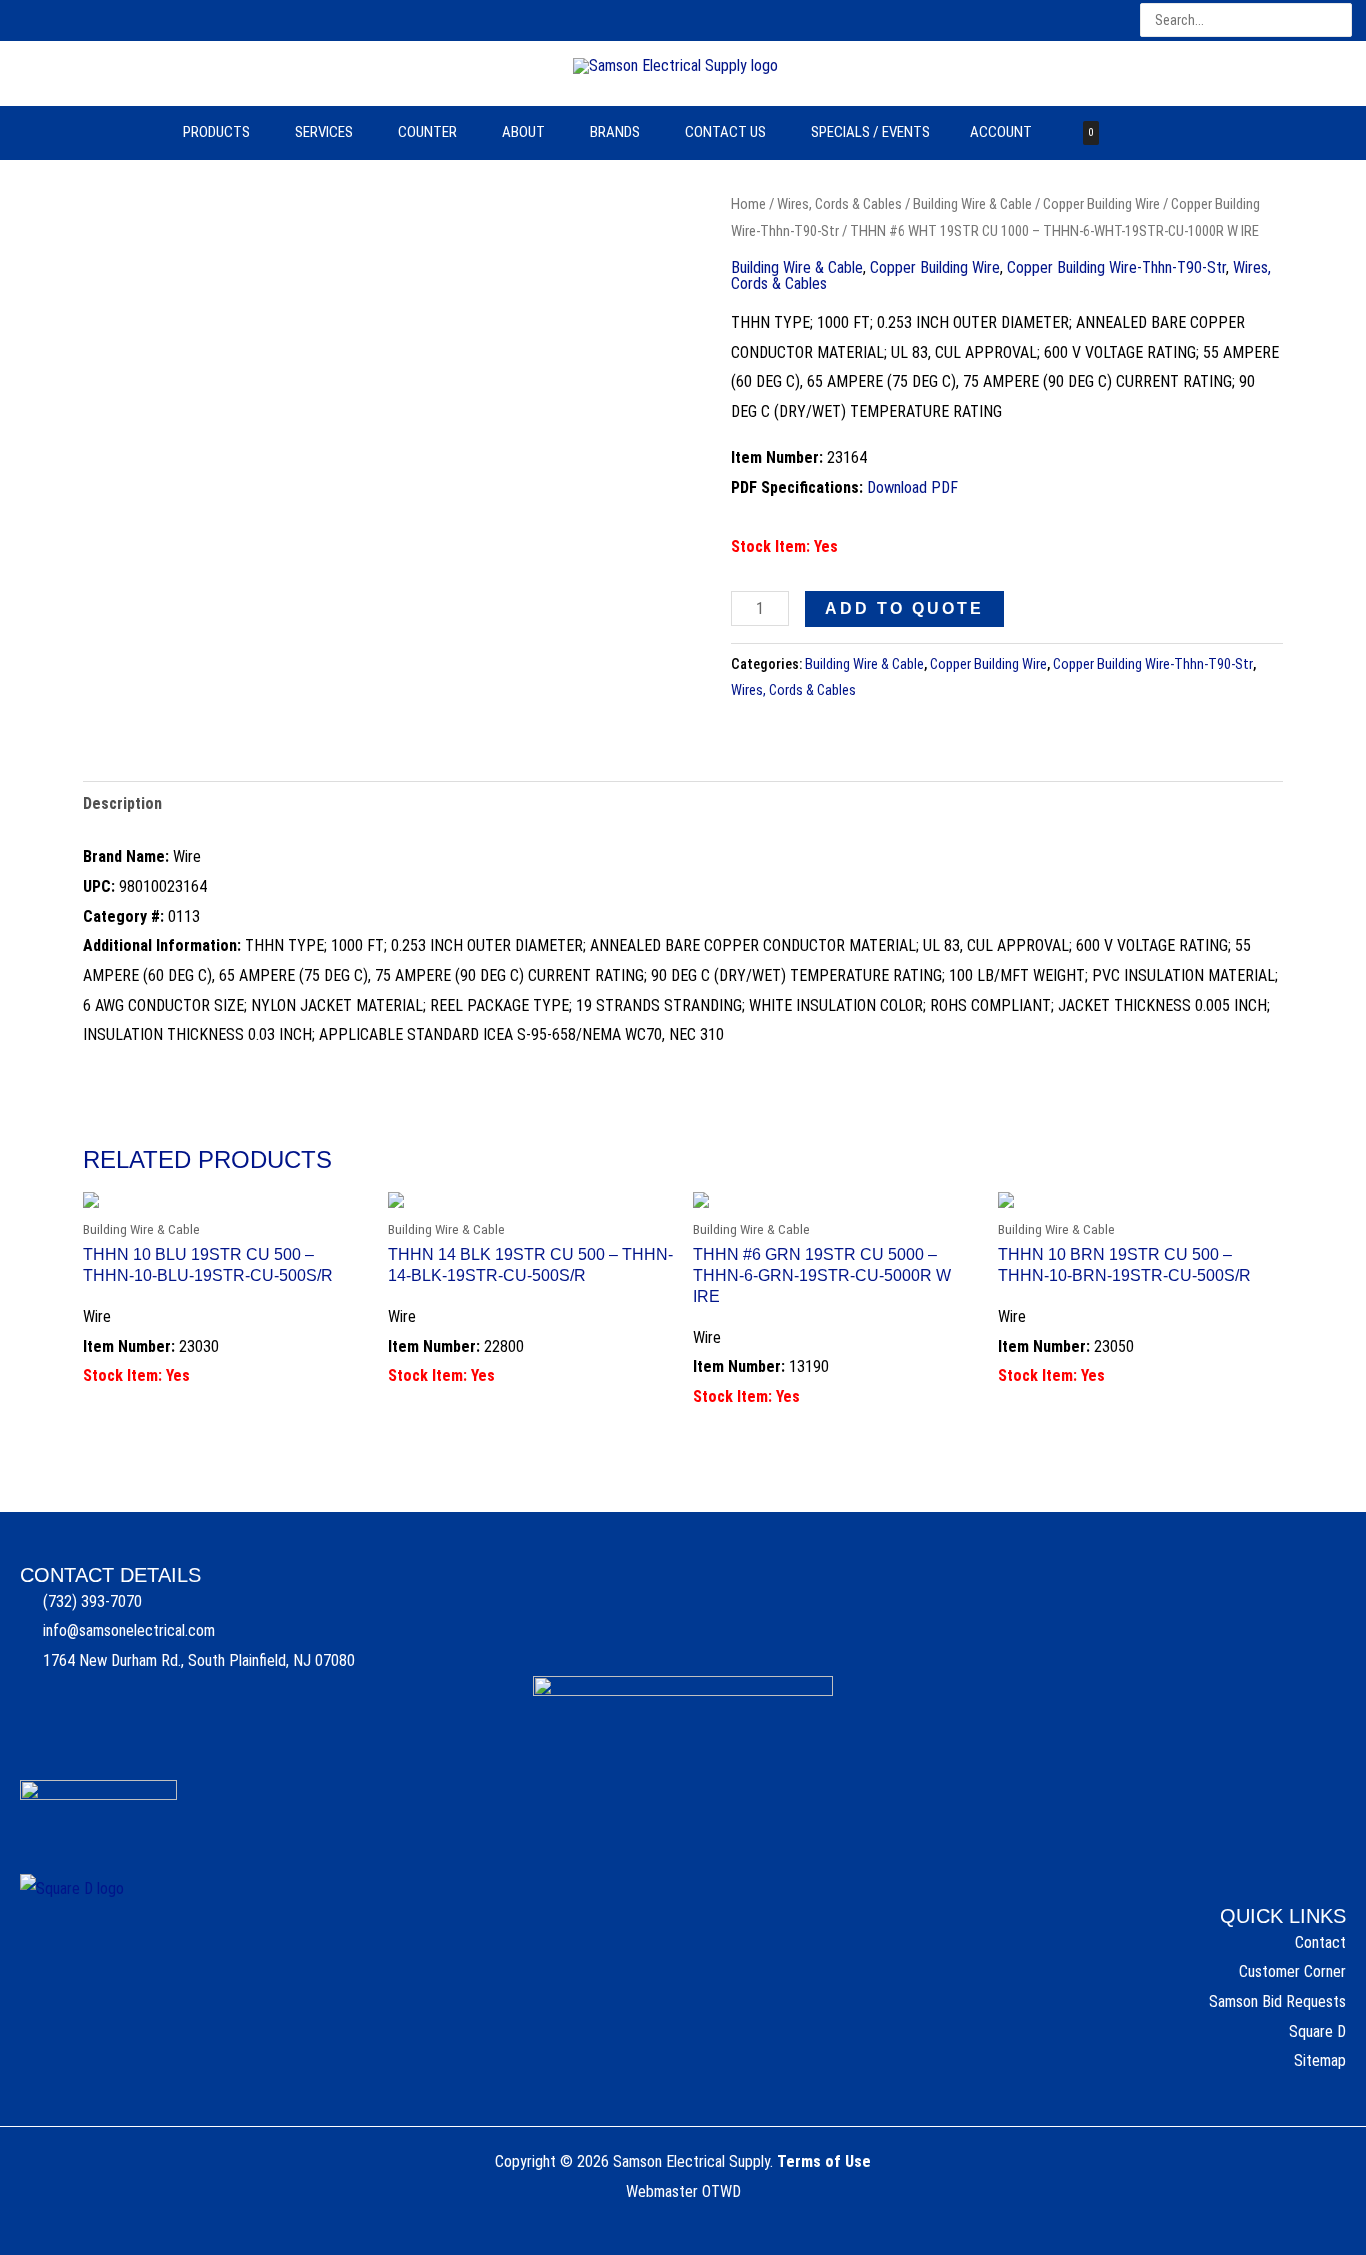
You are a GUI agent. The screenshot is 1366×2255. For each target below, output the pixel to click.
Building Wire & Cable (972, 204)
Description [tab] (122, 803)
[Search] (1338, 20)
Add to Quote (904, 608)
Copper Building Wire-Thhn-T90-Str (1116, 267)
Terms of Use (824, 2161)
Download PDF (912, 487)
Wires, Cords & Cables (839, 204)
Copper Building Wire (1101, 204)
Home (748, 204)
